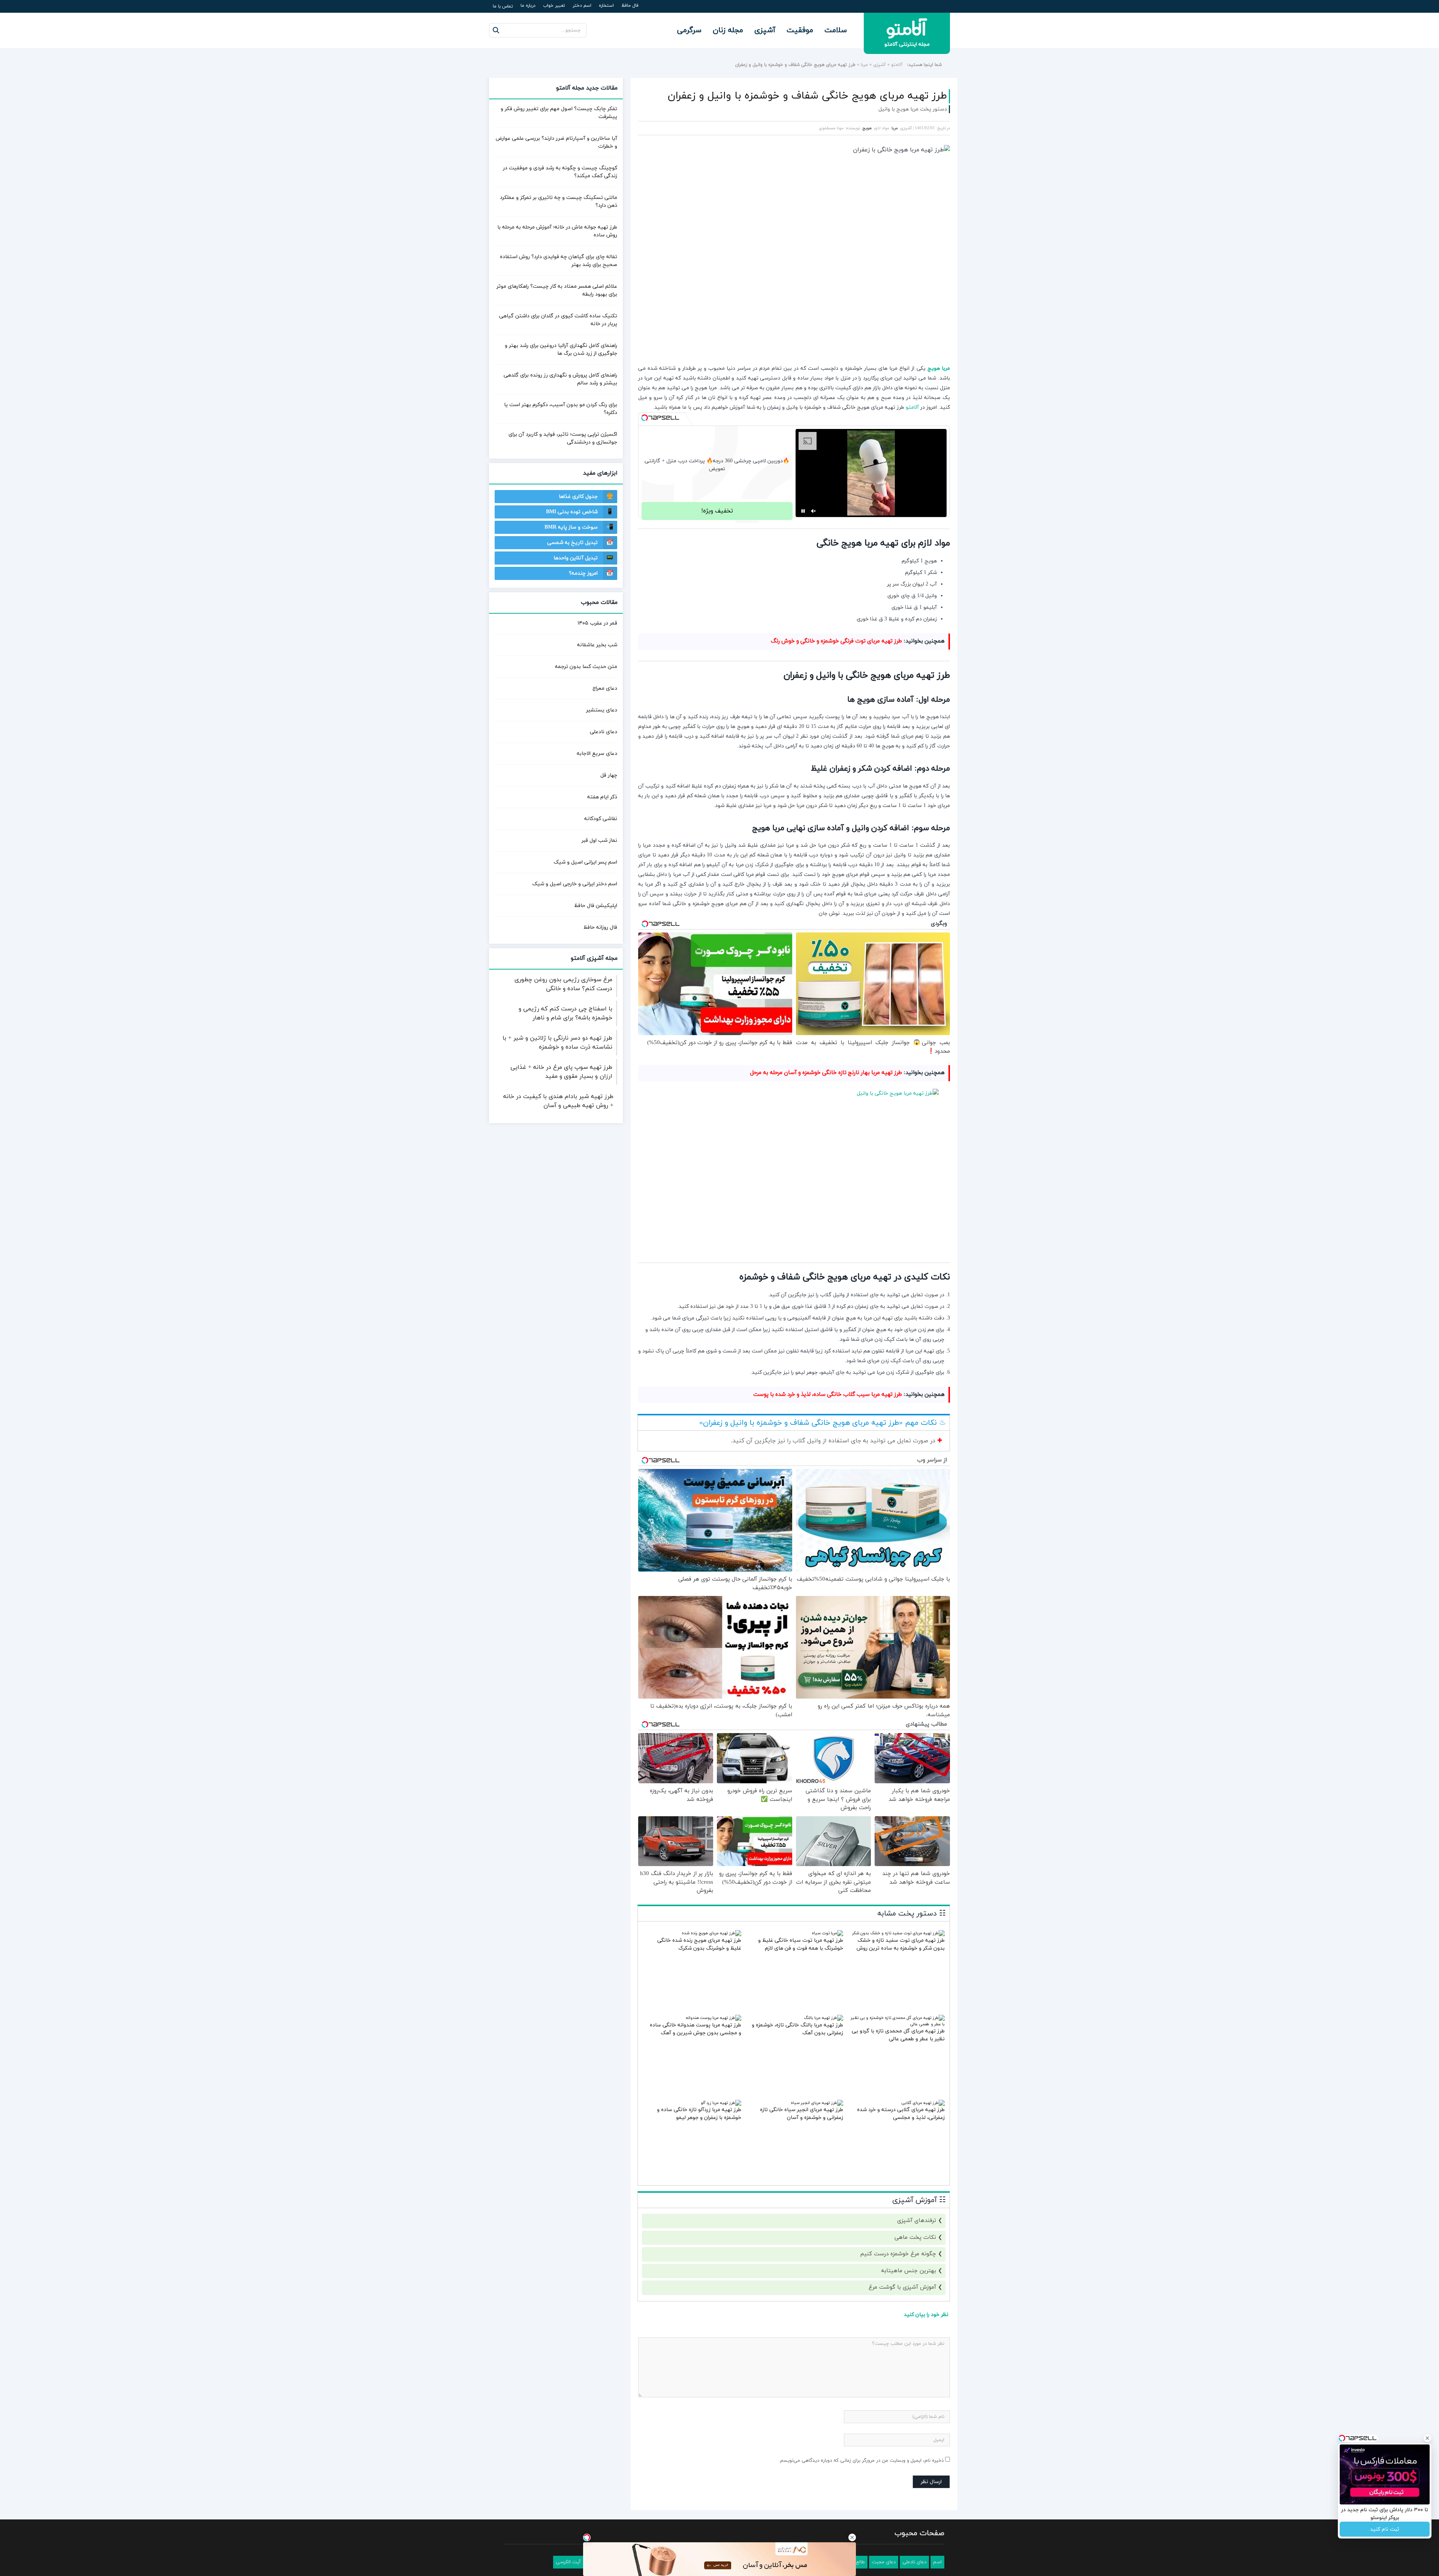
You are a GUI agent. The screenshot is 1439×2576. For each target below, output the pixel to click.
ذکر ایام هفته (602, 797)
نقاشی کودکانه (601, 819)
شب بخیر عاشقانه (597, 645)
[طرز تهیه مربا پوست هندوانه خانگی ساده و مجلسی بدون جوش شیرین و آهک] (714, 2018)
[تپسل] (645, 418)
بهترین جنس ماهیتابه (909, 2271)
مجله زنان (728, 30)
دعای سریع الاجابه (597, 754)
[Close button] (852, 2537)
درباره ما (528, 6)
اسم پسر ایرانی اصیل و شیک (585, 862)
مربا (864, 65)
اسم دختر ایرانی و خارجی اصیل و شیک (575, 884)
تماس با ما (503, 6)
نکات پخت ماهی (915, 2238)
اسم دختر (582, 6)
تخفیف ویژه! (717, 511)
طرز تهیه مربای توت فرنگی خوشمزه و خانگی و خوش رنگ (836, 641)
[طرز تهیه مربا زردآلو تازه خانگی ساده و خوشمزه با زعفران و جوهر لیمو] (721, 2103)
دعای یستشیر (602, 710)
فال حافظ (630, 6)
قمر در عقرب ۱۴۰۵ (597, 623)
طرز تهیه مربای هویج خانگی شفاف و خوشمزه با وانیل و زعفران (807, 96)
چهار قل (609, 775)
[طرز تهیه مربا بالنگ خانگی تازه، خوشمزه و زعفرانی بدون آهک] (823, 2018)
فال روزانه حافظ (600, 927)
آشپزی (765, 30)
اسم (937, 2562)
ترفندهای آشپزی (917, 2221)
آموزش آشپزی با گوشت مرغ (902, 2287)
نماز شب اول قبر (599, 840)
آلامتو (897, 65)
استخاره (606, 6)
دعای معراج (605, 688)
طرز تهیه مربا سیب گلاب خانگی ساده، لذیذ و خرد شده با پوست (828, 1395)
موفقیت (800, 30)
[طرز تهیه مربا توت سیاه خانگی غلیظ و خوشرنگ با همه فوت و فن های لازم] (827, 1933)
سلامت (836, 30)
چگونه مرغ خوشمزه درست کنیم (898, 2254)
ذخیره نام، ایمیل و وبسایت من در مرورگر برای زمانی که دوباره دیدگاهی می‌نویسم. (861, 2461)
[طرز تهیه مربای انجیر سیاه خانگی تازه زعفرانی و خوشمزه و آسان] (817, 2103)
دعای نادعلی (604, 732)
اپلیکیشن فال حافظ (596, 906)
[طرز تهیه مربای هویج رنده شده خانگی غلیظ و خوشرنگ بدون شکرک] (711, 1933)
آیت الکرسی (568, 2562)
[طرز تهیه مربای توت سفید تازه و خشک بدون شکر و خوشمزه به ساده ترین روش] (898, 1933)
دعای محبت (884, 2562)
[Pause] (803, 511)
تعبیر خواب (554, 6)
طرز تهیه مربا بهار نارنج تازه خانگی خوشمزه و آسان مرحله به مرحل (826, 1073)
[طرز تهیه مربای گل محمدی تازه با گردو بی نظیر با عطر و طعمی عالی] (897, 2024)
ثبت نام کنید (1385, 2529)
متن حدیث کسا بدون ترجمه (586, 667)
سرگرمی (689, 30)
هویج (867, 128)
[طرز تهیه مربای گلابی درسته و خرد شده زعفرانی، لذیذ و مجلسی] (923, 2103)
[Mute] (814, 511)
